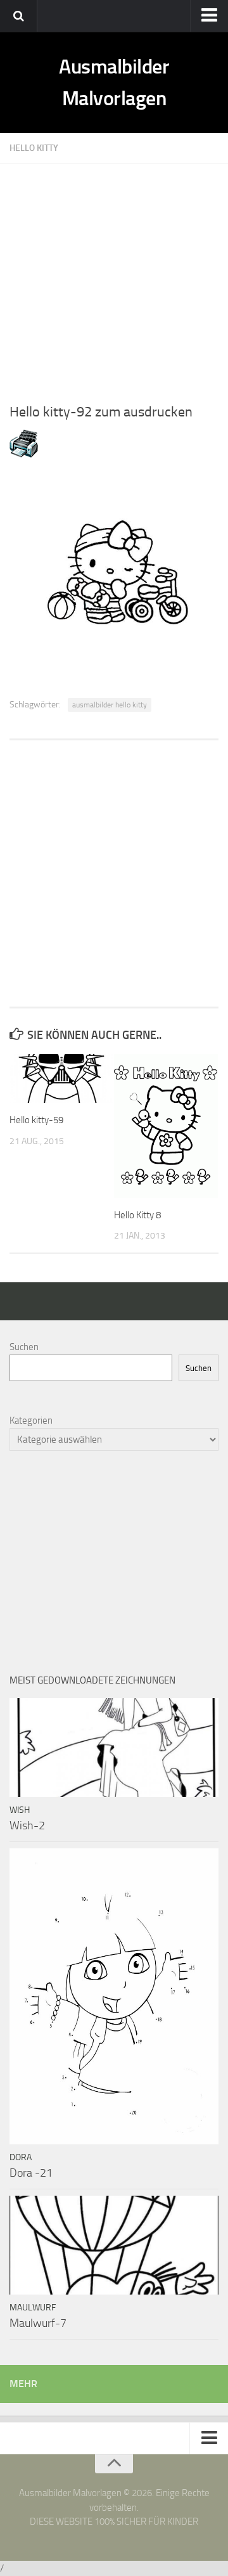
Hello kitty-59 (36, 1120)
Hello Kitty (34, 148)
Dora (21, 2157)
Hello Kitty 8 (137, 1215)
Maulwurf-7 (38, 2323)
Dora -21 (31, 2173)
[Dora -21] (114, 1996)
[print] (24, 454)
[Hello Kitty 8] (166, 1126)
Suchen (24, 1347)
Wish (20, 1810)
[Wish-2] (114, 1747)
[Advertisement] (114, 278)
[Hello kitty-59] (61, 1079)
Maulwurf (33, 2308)
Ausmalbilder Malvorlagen (114, 82)
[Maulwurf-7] (114, 2245)
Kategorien (31, 1420)
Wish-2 (27, 1826)
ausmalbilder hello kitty (110, 705)
